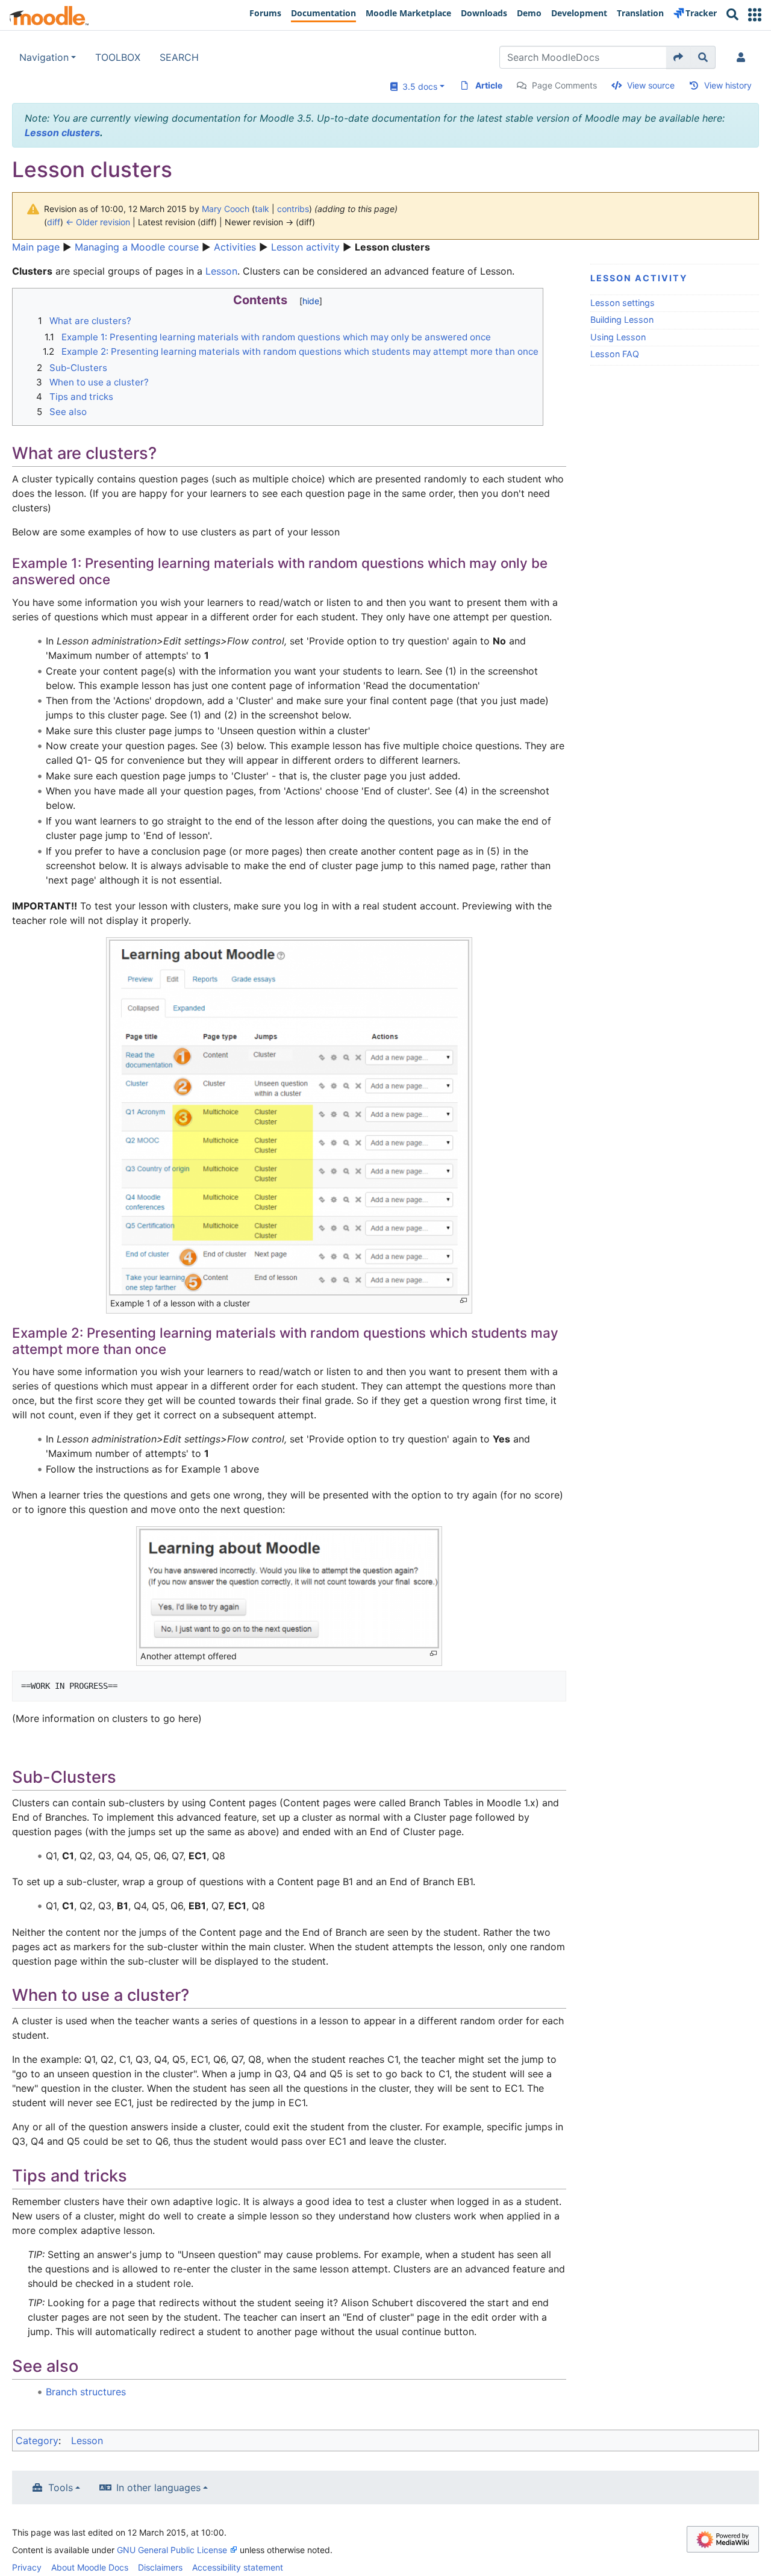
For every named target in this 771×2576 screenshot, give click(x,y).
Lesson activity (305, 247)
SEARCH (179, 57)
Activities (235, 247)
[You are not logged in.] (743, 57)
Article (489, 85)
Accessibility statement (238, 2567)
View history (728, 85)
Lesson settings (623, 303)
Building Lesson (622, 320)
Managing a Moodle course (137, 247)
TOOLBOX (118, 57)
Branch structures (86, 2392)
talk (262, 209)
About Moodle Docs (90, 2567)
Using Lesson (618, 337)
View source (651, 85)
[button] (755, 15)
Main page (36, 247)
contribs (293, 209)
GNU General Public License (172, 2550)
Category (37, 2440)
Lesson (221, 271)
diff (54, 222)
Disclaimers (160, 2567)
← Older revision (98, 222)
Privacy (27, 2567)
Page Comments (564, 85)
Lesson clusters (62, 133)
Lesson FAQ (615, 354)
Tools (61, 2487)
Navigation (44, 57)
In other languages (158, 2487)
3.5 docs (417, 86)
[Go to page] (679, 57)
